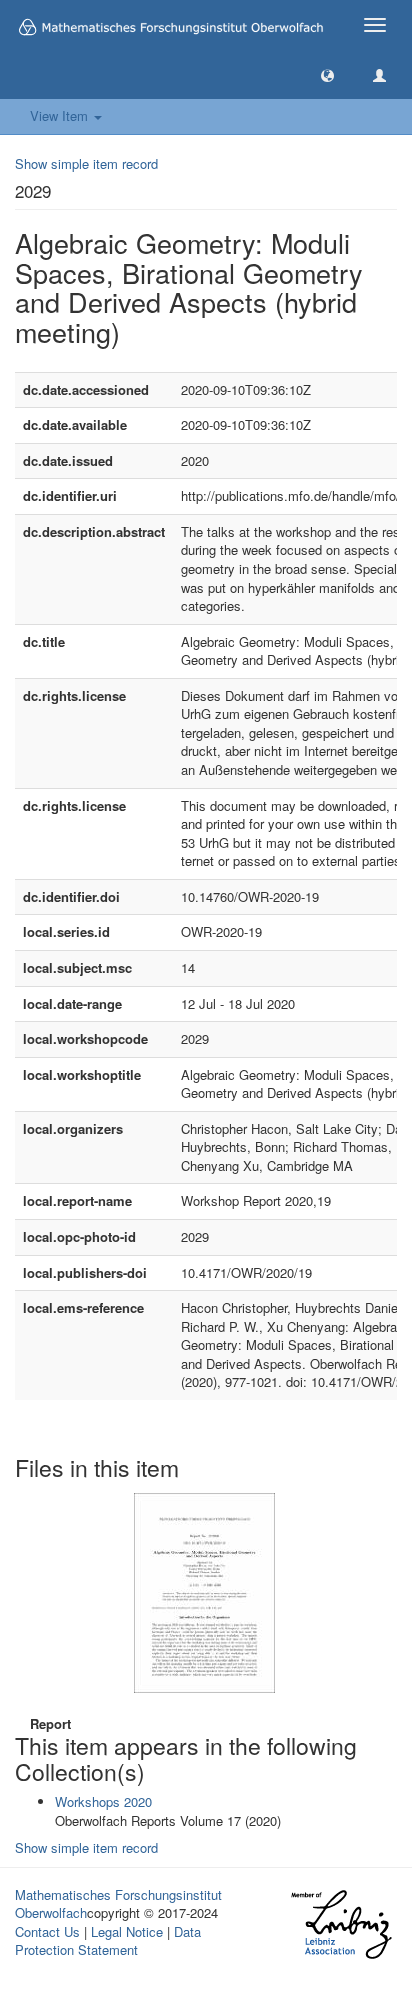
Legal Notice (127, 1931)
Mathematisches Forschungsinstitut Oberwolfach (118, 1904)
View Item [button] (61, 115)
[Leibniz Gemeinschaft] (340, 1924)
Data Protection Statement (108, 1941)
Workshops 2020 (103, 1801)
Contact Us (47, 1931)
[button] (327, 74)
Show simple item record (86, 163)
